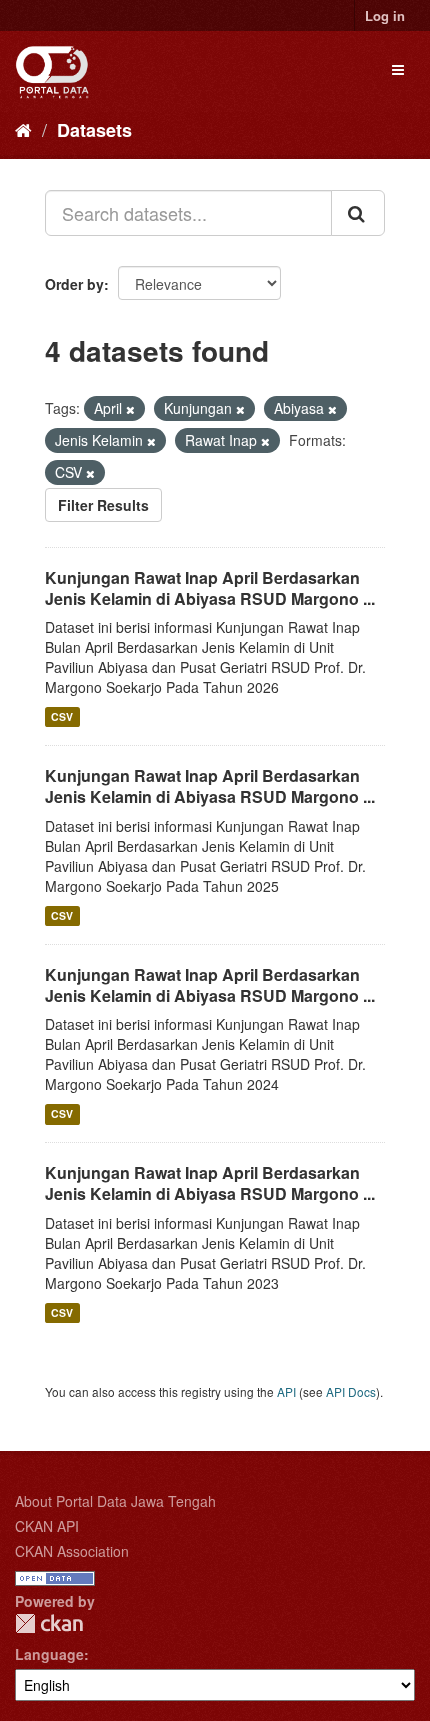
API (286, 1391)
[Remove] (130, 409)
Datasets (94, 130)
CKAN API (47, 1526)
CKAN (49, 1623)
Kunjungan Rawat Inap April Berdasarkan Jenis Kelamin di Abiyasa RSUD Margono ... (210, 588)
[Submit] (358, 213)
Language (49, 1654)
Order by (74, 284)
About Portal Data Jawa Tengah (115, 1501)
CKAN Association (72, 1551)
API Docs (351, 1391)
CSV (62, 716)
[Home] (23, 129)
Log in (385, 15)
